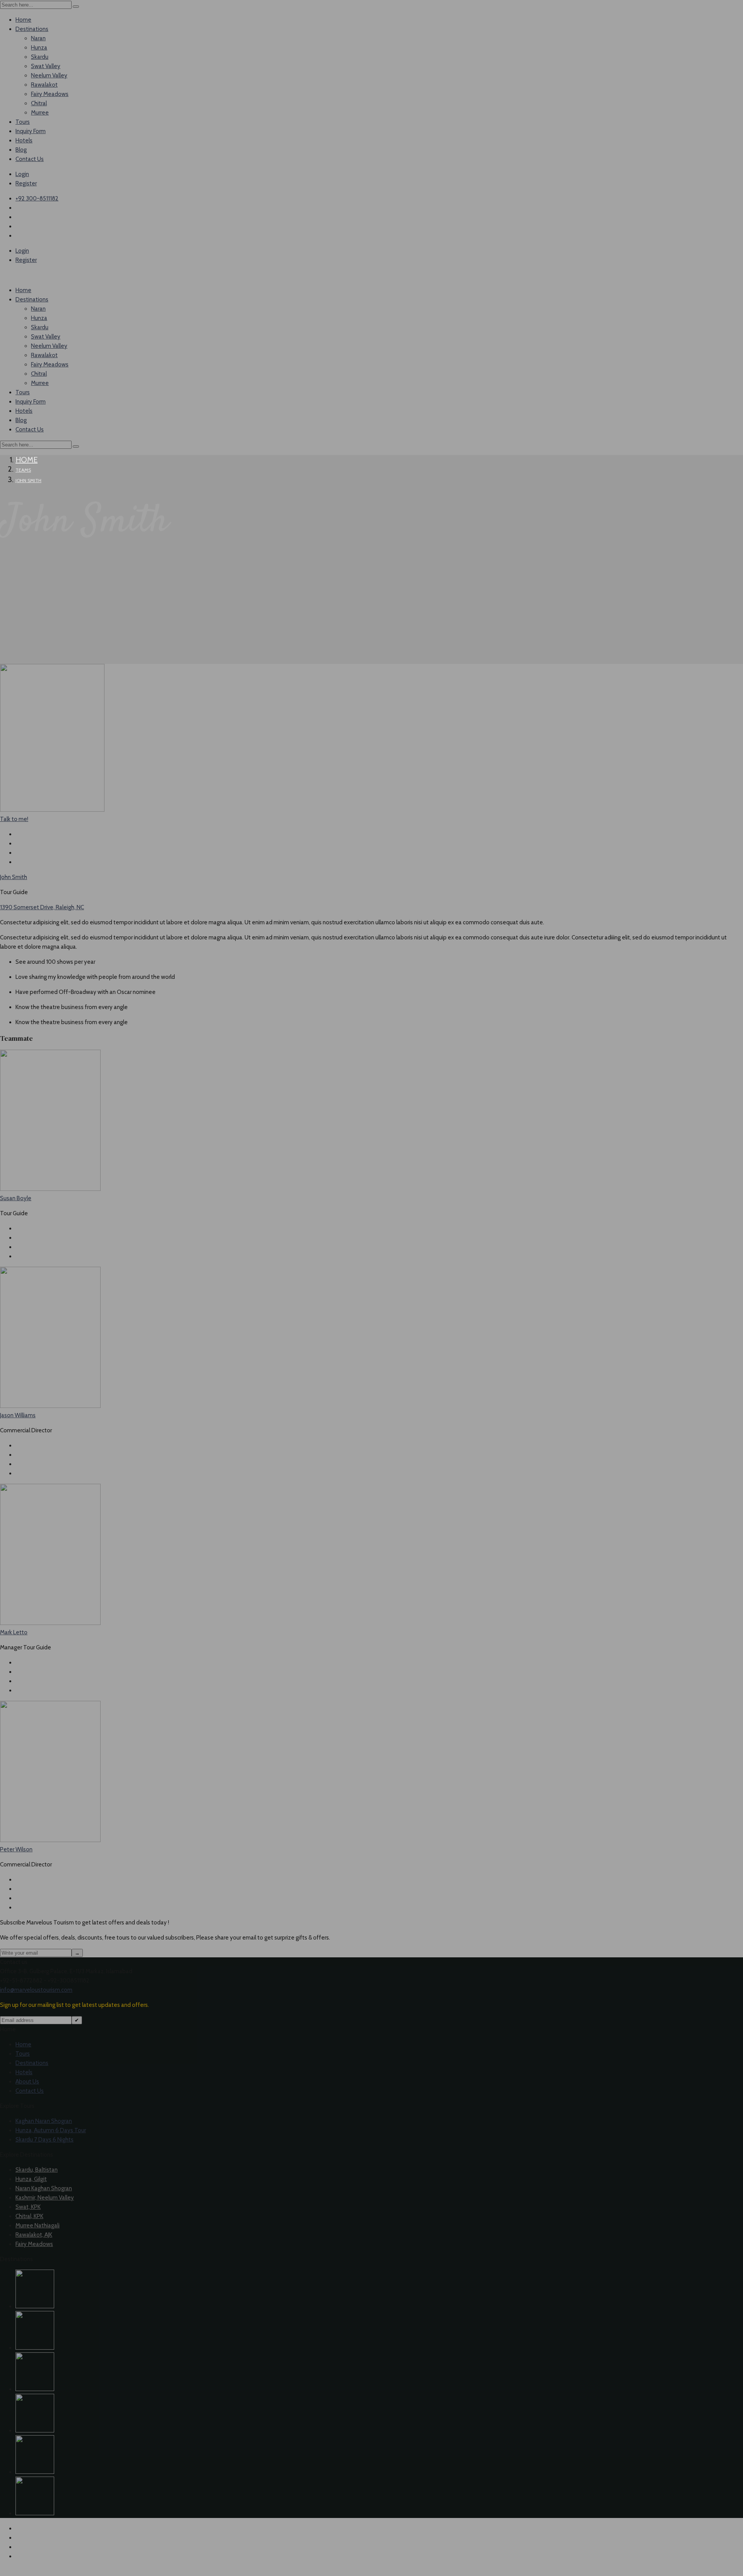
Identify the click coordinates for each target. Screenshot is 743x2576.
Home (27, 460)
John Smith (28, 480)
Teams (23, 470)
